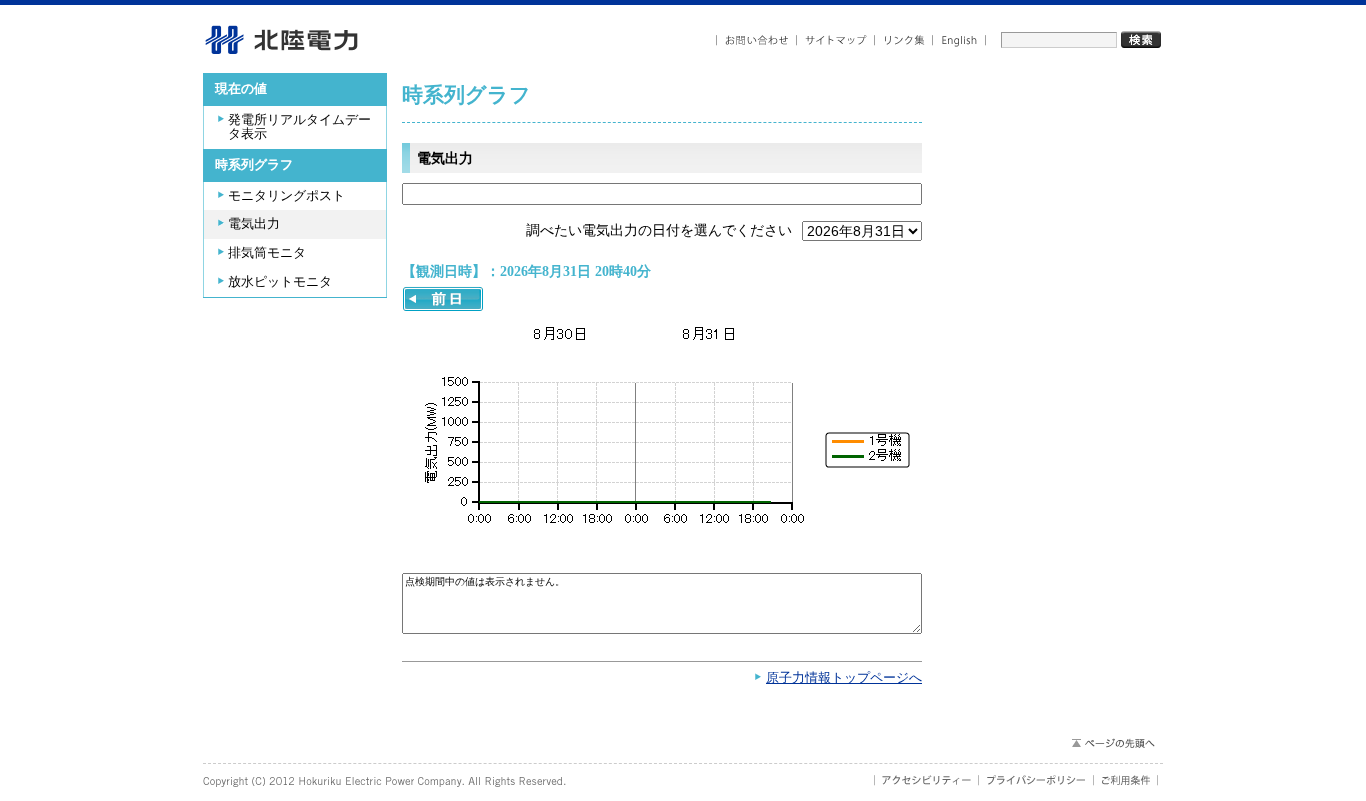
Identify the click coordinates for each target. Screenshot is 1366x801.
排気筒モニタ (267, 253)
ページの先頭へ (1112, 743)
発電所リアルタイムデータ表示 (299, 127)
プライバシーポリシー (1036, 780)
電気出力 (254, 224)
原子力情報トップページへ (844, 678)
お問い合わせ (756, 40)
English (959, 40)
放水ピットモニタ (280, 282)
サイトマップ (836, 40)
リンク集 (904, 40)
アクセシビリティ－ (926, 780)
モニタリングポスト (286, 196)
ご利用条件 (1126, 780)
